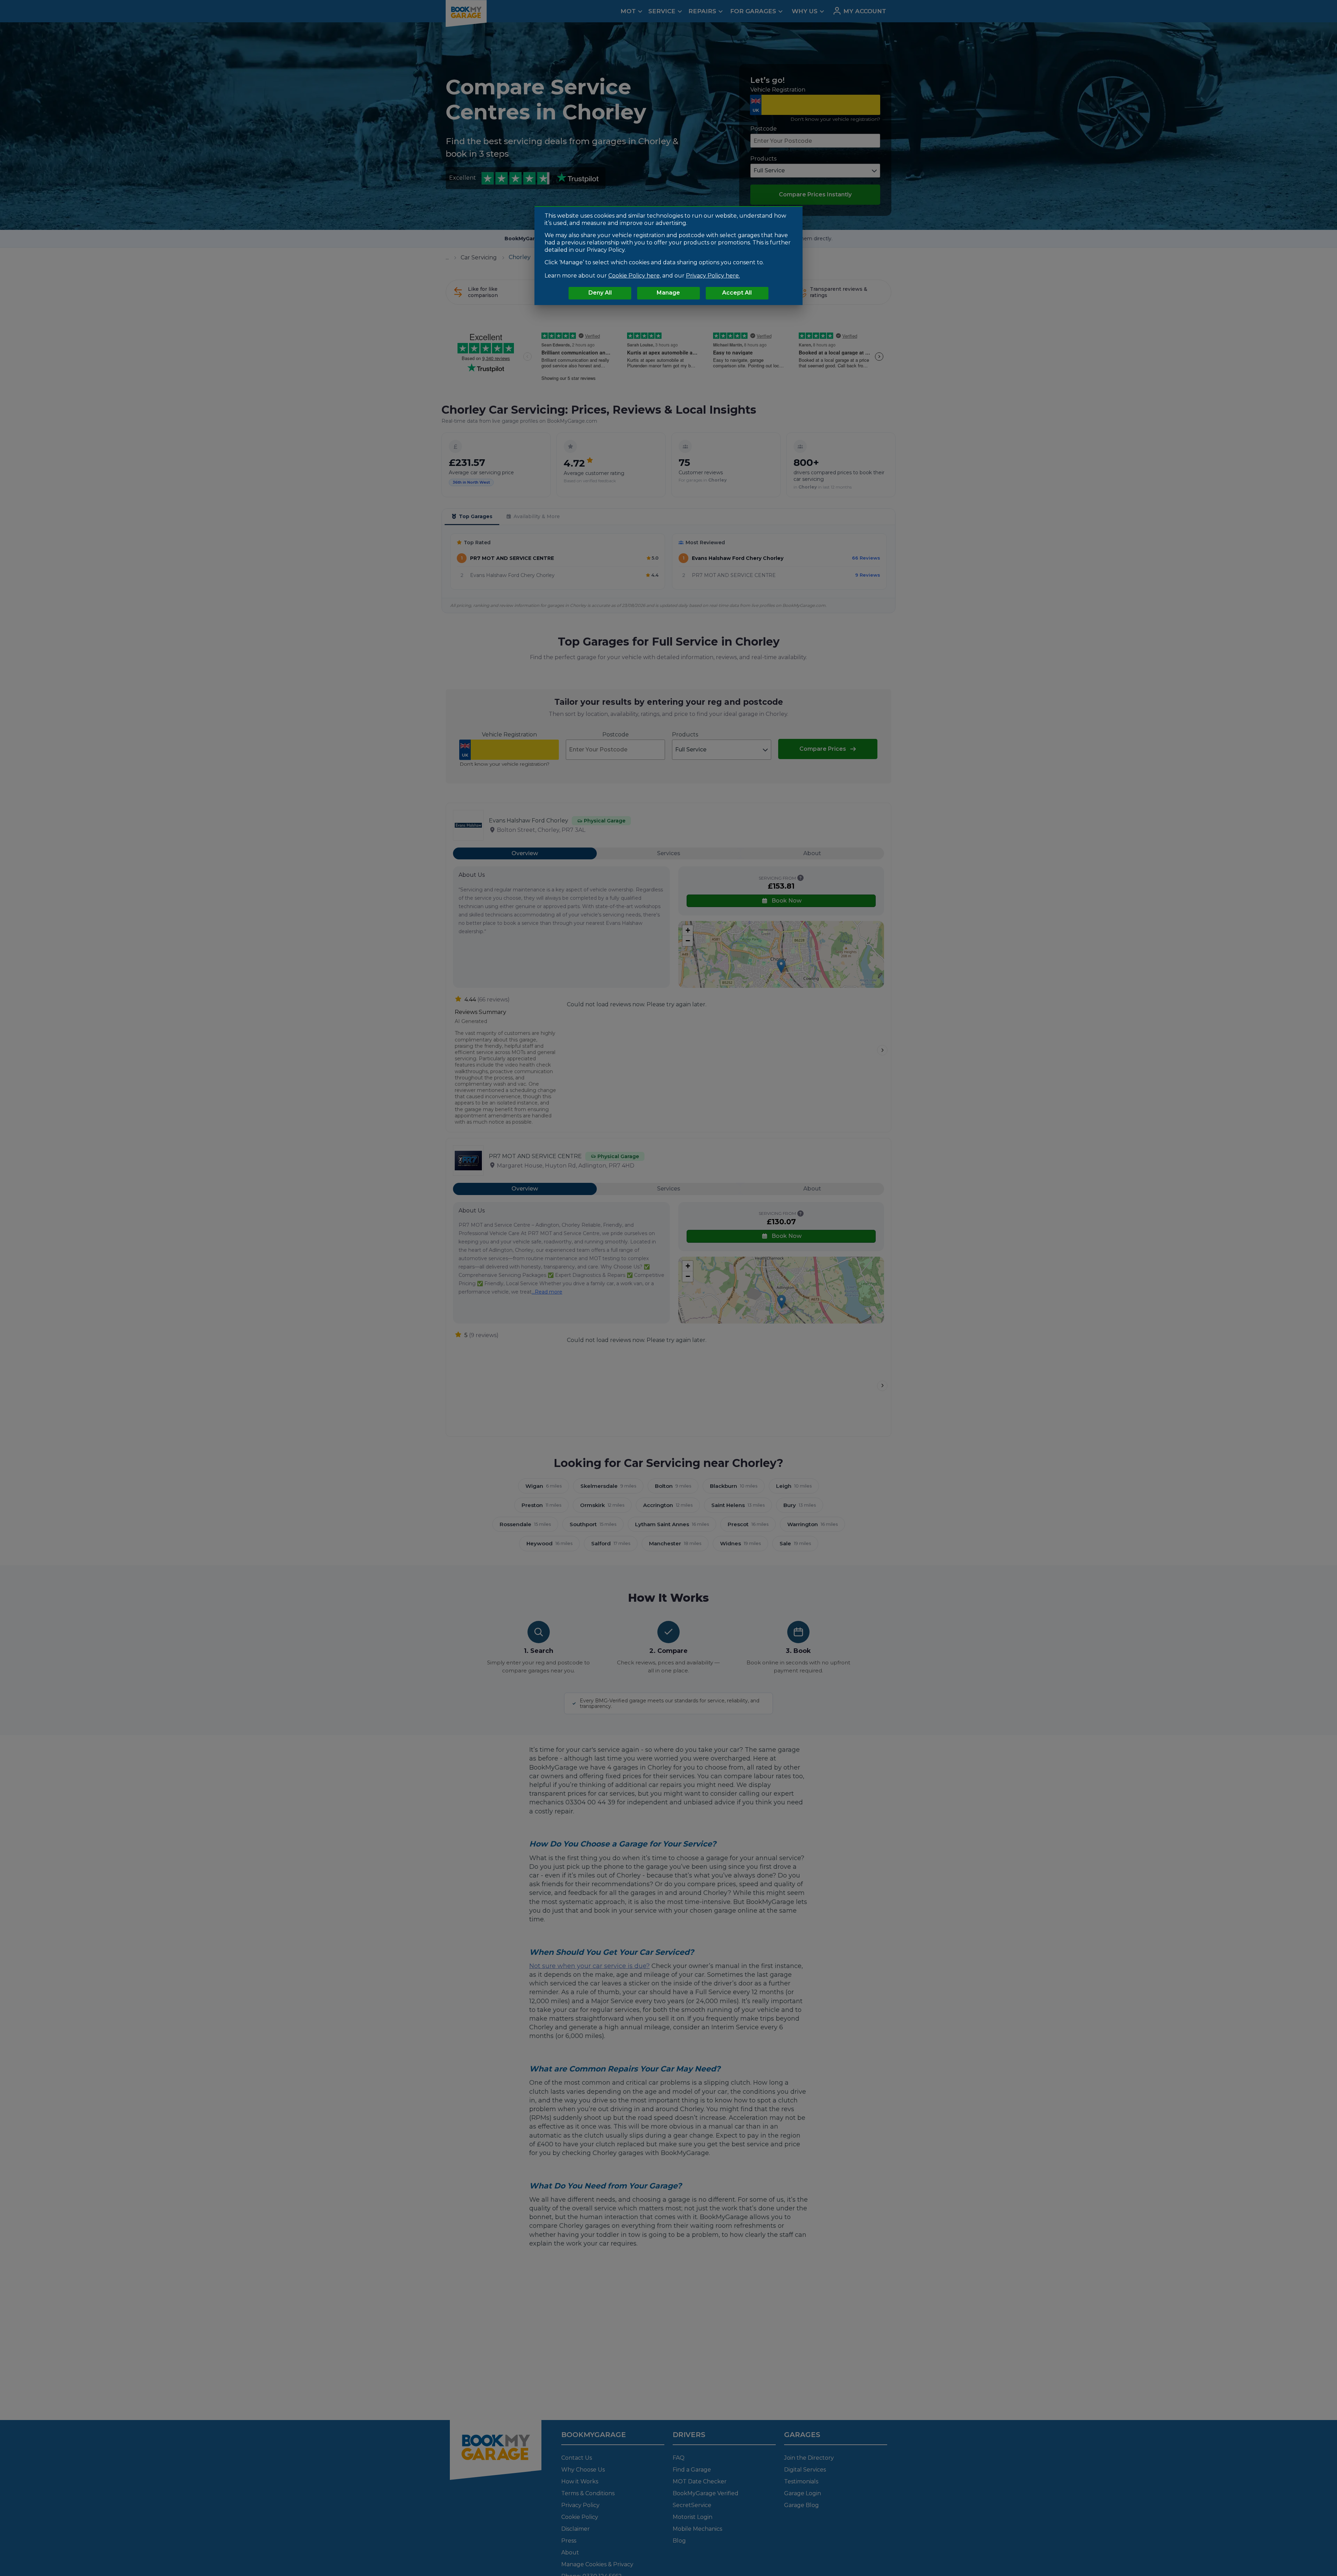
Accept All (737, 293)
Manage (668, 293)
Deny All (600, 293)
